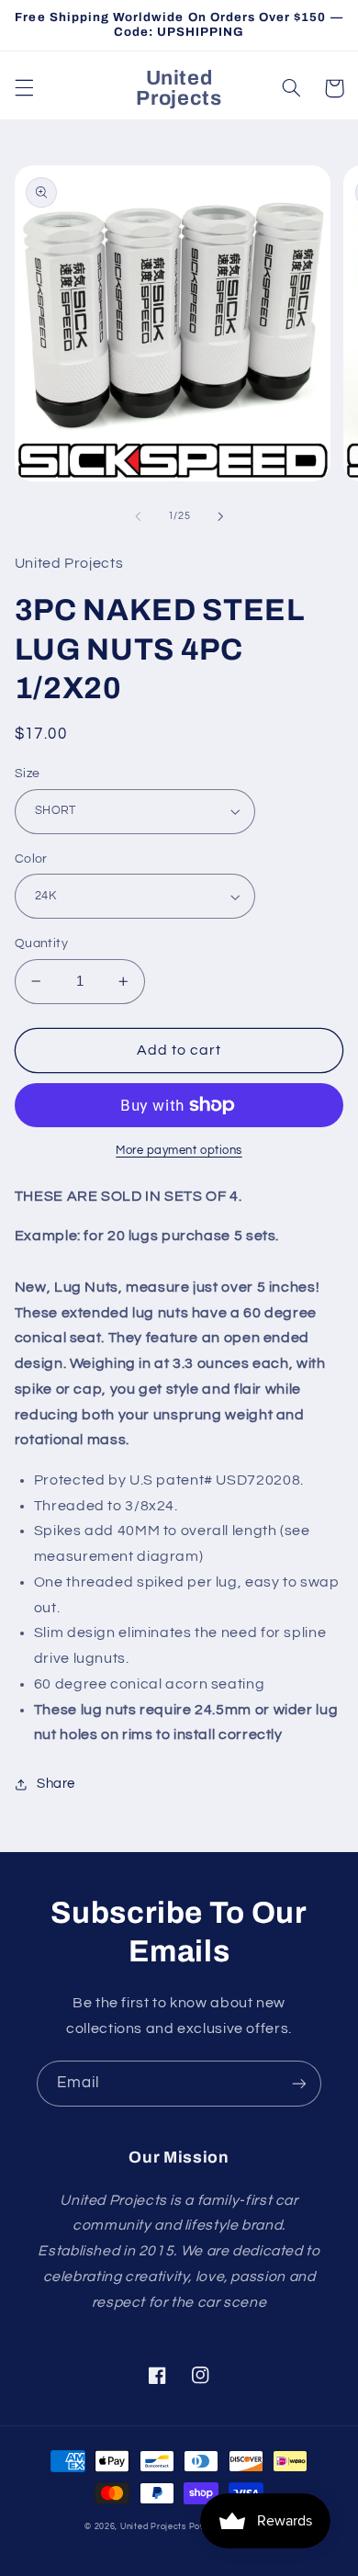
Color (31, 859)
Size (28, 774)
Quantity (41, 943)
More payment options (179, 1151)
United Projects (153, 2527)
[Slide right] (220, 516)
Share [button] (56, 1784)
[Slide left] (138, 516)
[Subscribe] (299, 2083)
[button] (24, 88)
